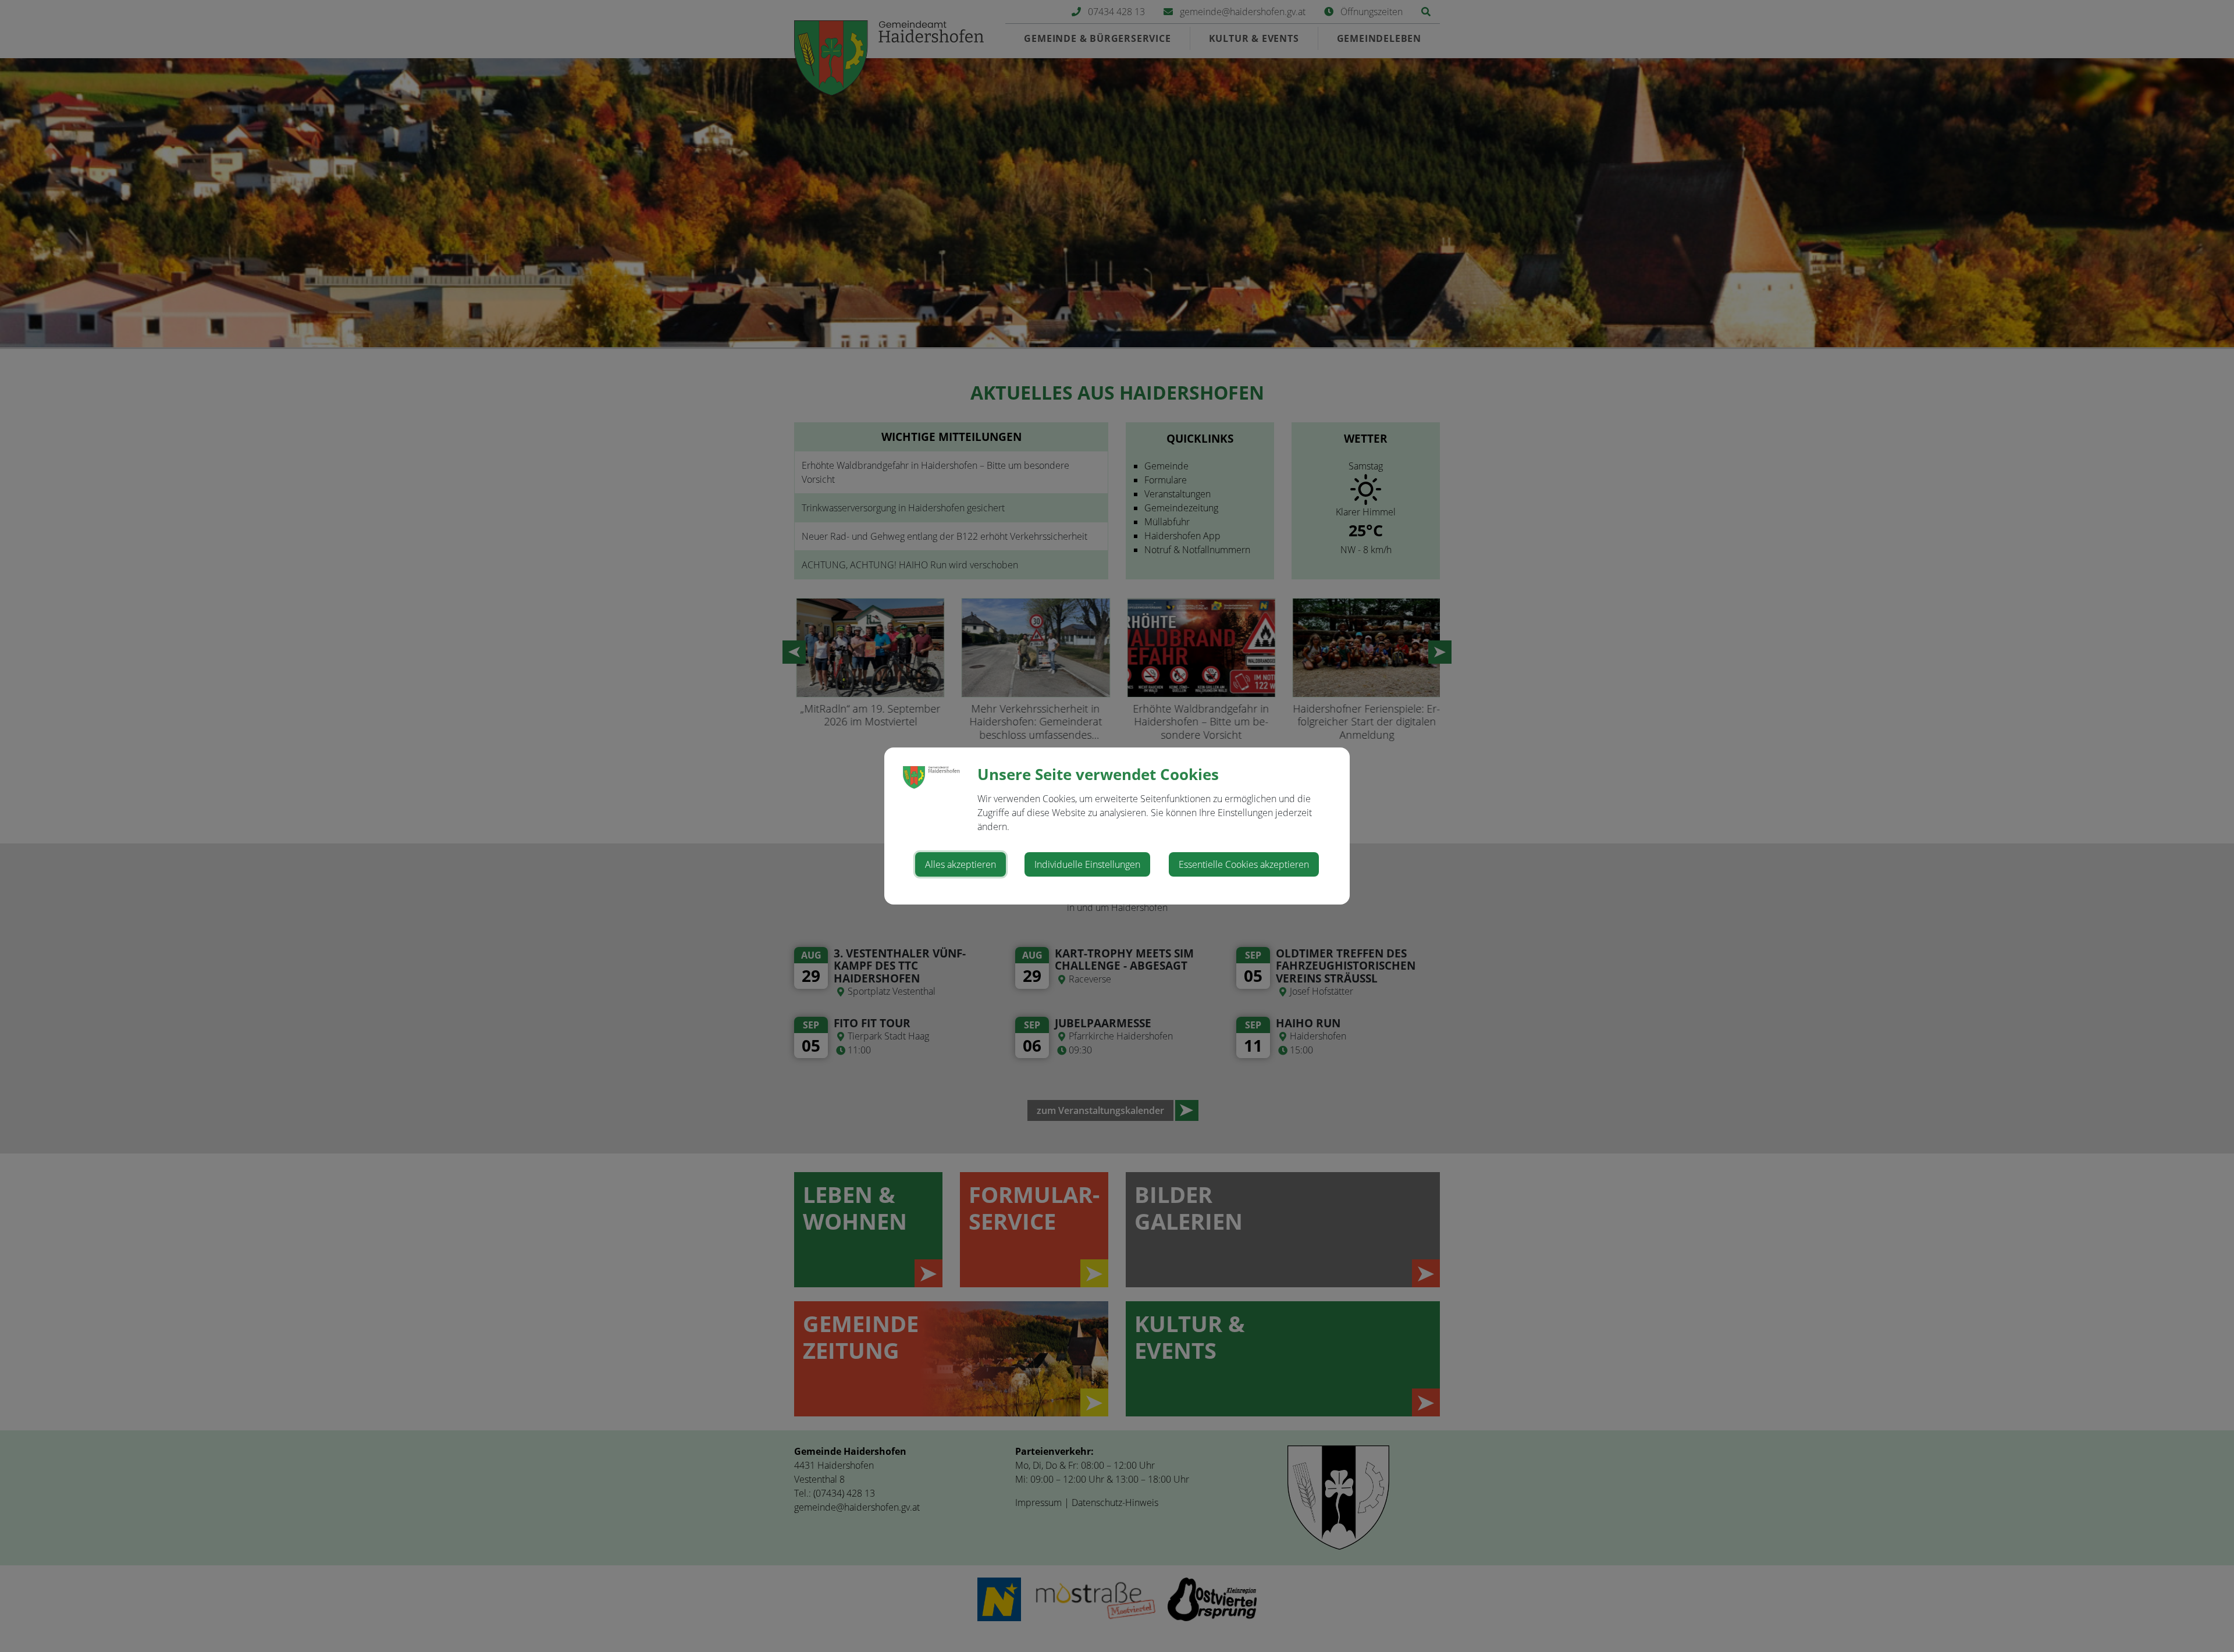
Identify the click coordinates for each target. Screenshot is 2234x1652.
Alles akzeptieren (961, 864)
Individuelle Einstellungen (1087, 864)
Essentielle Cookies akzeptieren (1244, 864)
